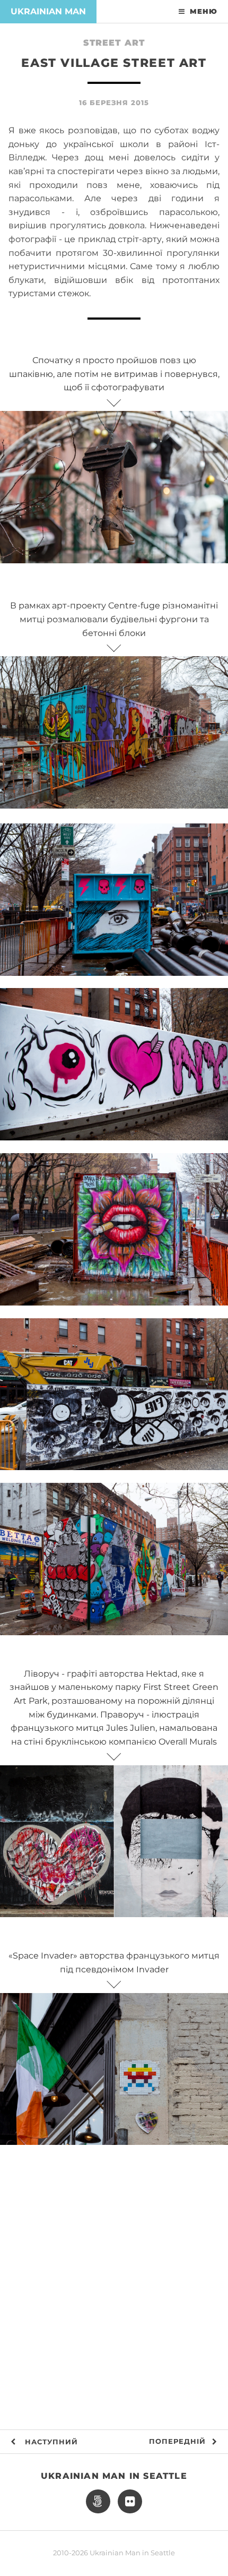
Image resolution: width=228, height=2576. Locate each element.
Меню (204, 11)
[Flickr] (130, 2502)
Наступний (50, 2442)
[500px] (98, 2502)
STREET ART (114, 43)
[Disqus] (114, 2292)
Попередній (177, 2441)
